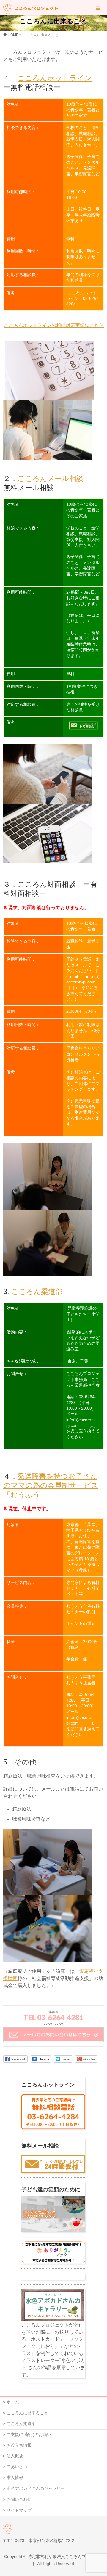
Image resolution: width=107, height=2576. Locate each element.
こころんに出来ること (27, 2413)
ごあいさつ (17, 2466)
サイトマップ (19, 2510)
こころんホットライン (55, 78)
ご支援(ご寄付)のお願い (29, 2435)
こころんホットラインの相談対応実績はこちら (54, 325)
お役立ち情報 (19, 2445)
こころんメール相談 (51, 478)
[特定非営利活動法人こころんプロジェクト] (32, 8)
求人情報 (15, 2477)
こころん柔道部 (37, 1291)
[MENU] (98, 8)
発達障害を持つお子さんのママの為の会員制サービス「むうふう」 (51, 1485)
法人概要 (15, 2456)
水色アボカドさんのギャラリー (36, 2488)
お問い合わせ (19, 2499)
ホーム (13, 2402)
